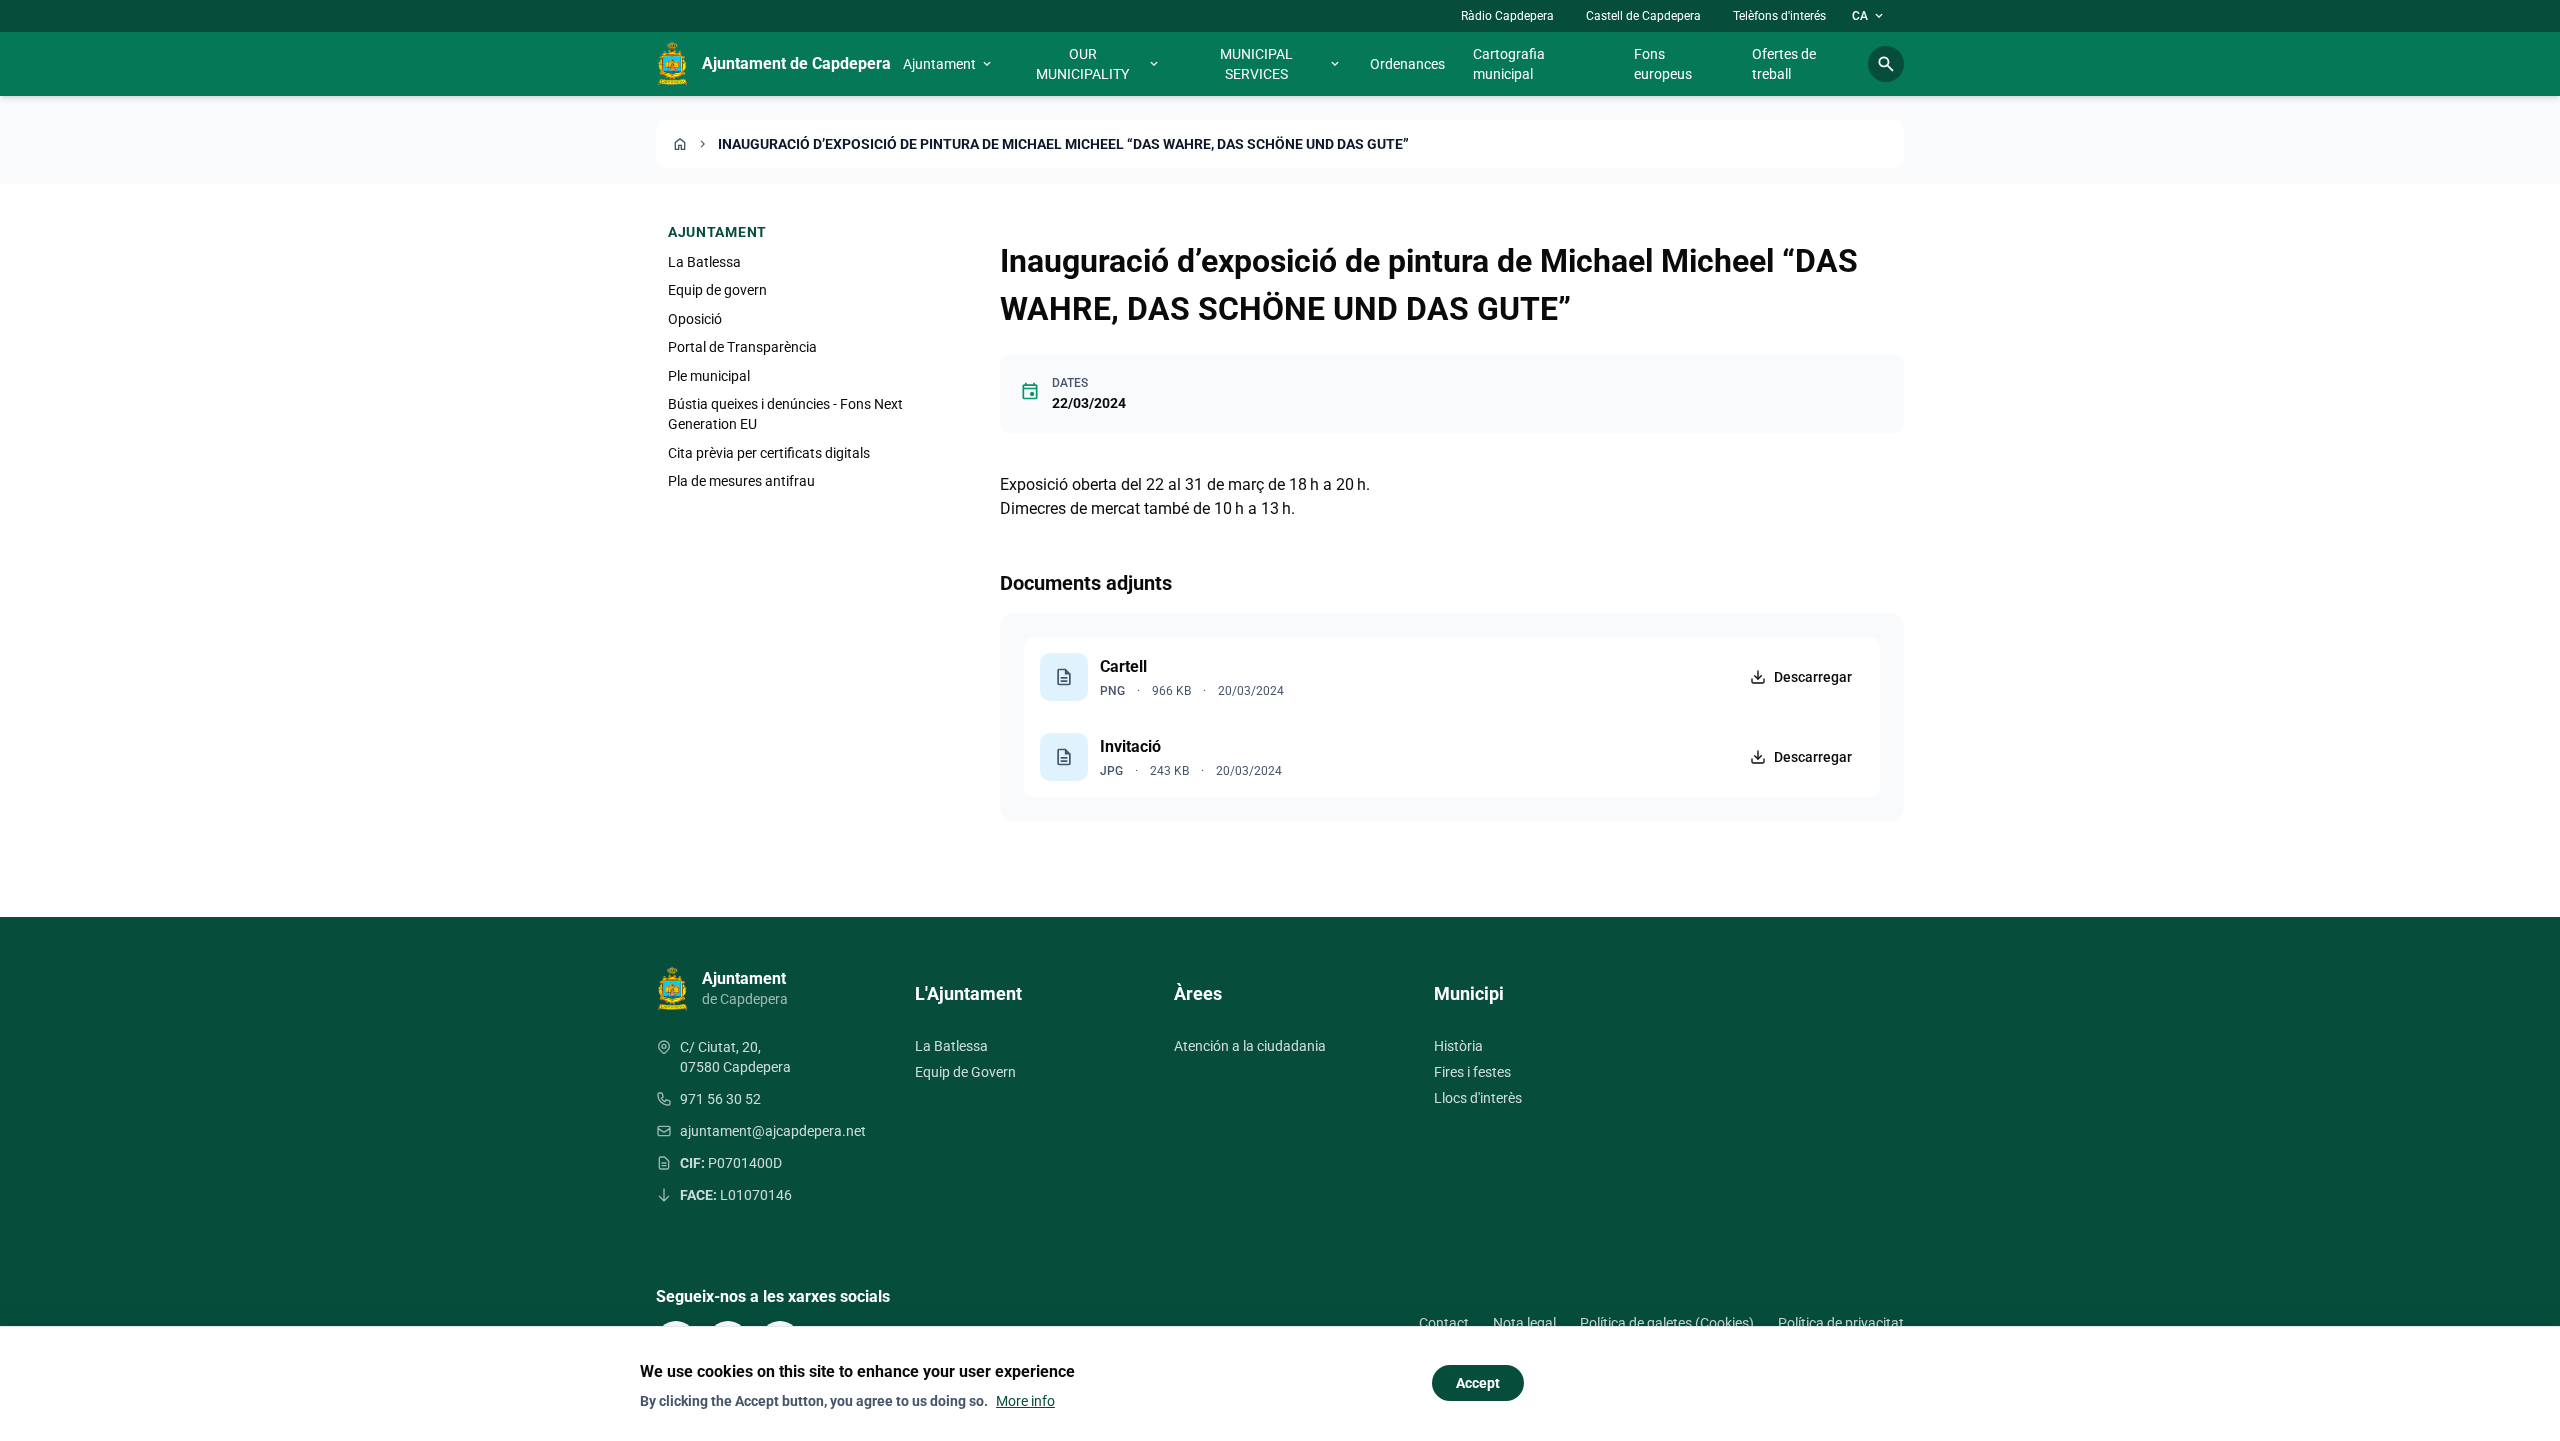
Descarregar (1813, 677)
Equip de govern (717, 290)
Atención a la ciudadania (1250, 1046)
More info (1025, 1401)
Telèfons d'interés (1779, 16)
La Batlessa (704, 262)
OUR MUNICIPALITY (1098, 64)
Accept (1478, 1383)
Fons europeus (1663, 64)
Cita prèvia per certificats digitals (769, 453)
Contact (1444, 1323)
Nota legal (1524, 1323)
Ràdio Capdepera (1507, 16)
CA (1869, 16)
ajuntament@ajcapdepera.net (773, 1131)
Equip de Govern (965, 1072)
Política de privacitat (1841, 1323)
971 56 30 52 (720, 1099)
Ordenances (1407, 64)
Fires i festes (1472, 1072)
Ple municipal (709, 376)
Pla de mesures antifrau (741, 481)
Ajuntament (948, 64)
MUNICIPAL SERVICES (1281, 64)
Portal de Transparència (742, 347)
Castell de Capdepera (1643, 16)
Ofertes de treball (1784, 64)
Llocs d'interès (1478, 1098)
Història (1458, 1046)
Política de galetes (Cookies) (1667, 1323)
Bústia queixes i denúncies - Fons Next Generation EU (785, 414)
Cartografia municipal (1509, 64)
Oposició (695, 319)
